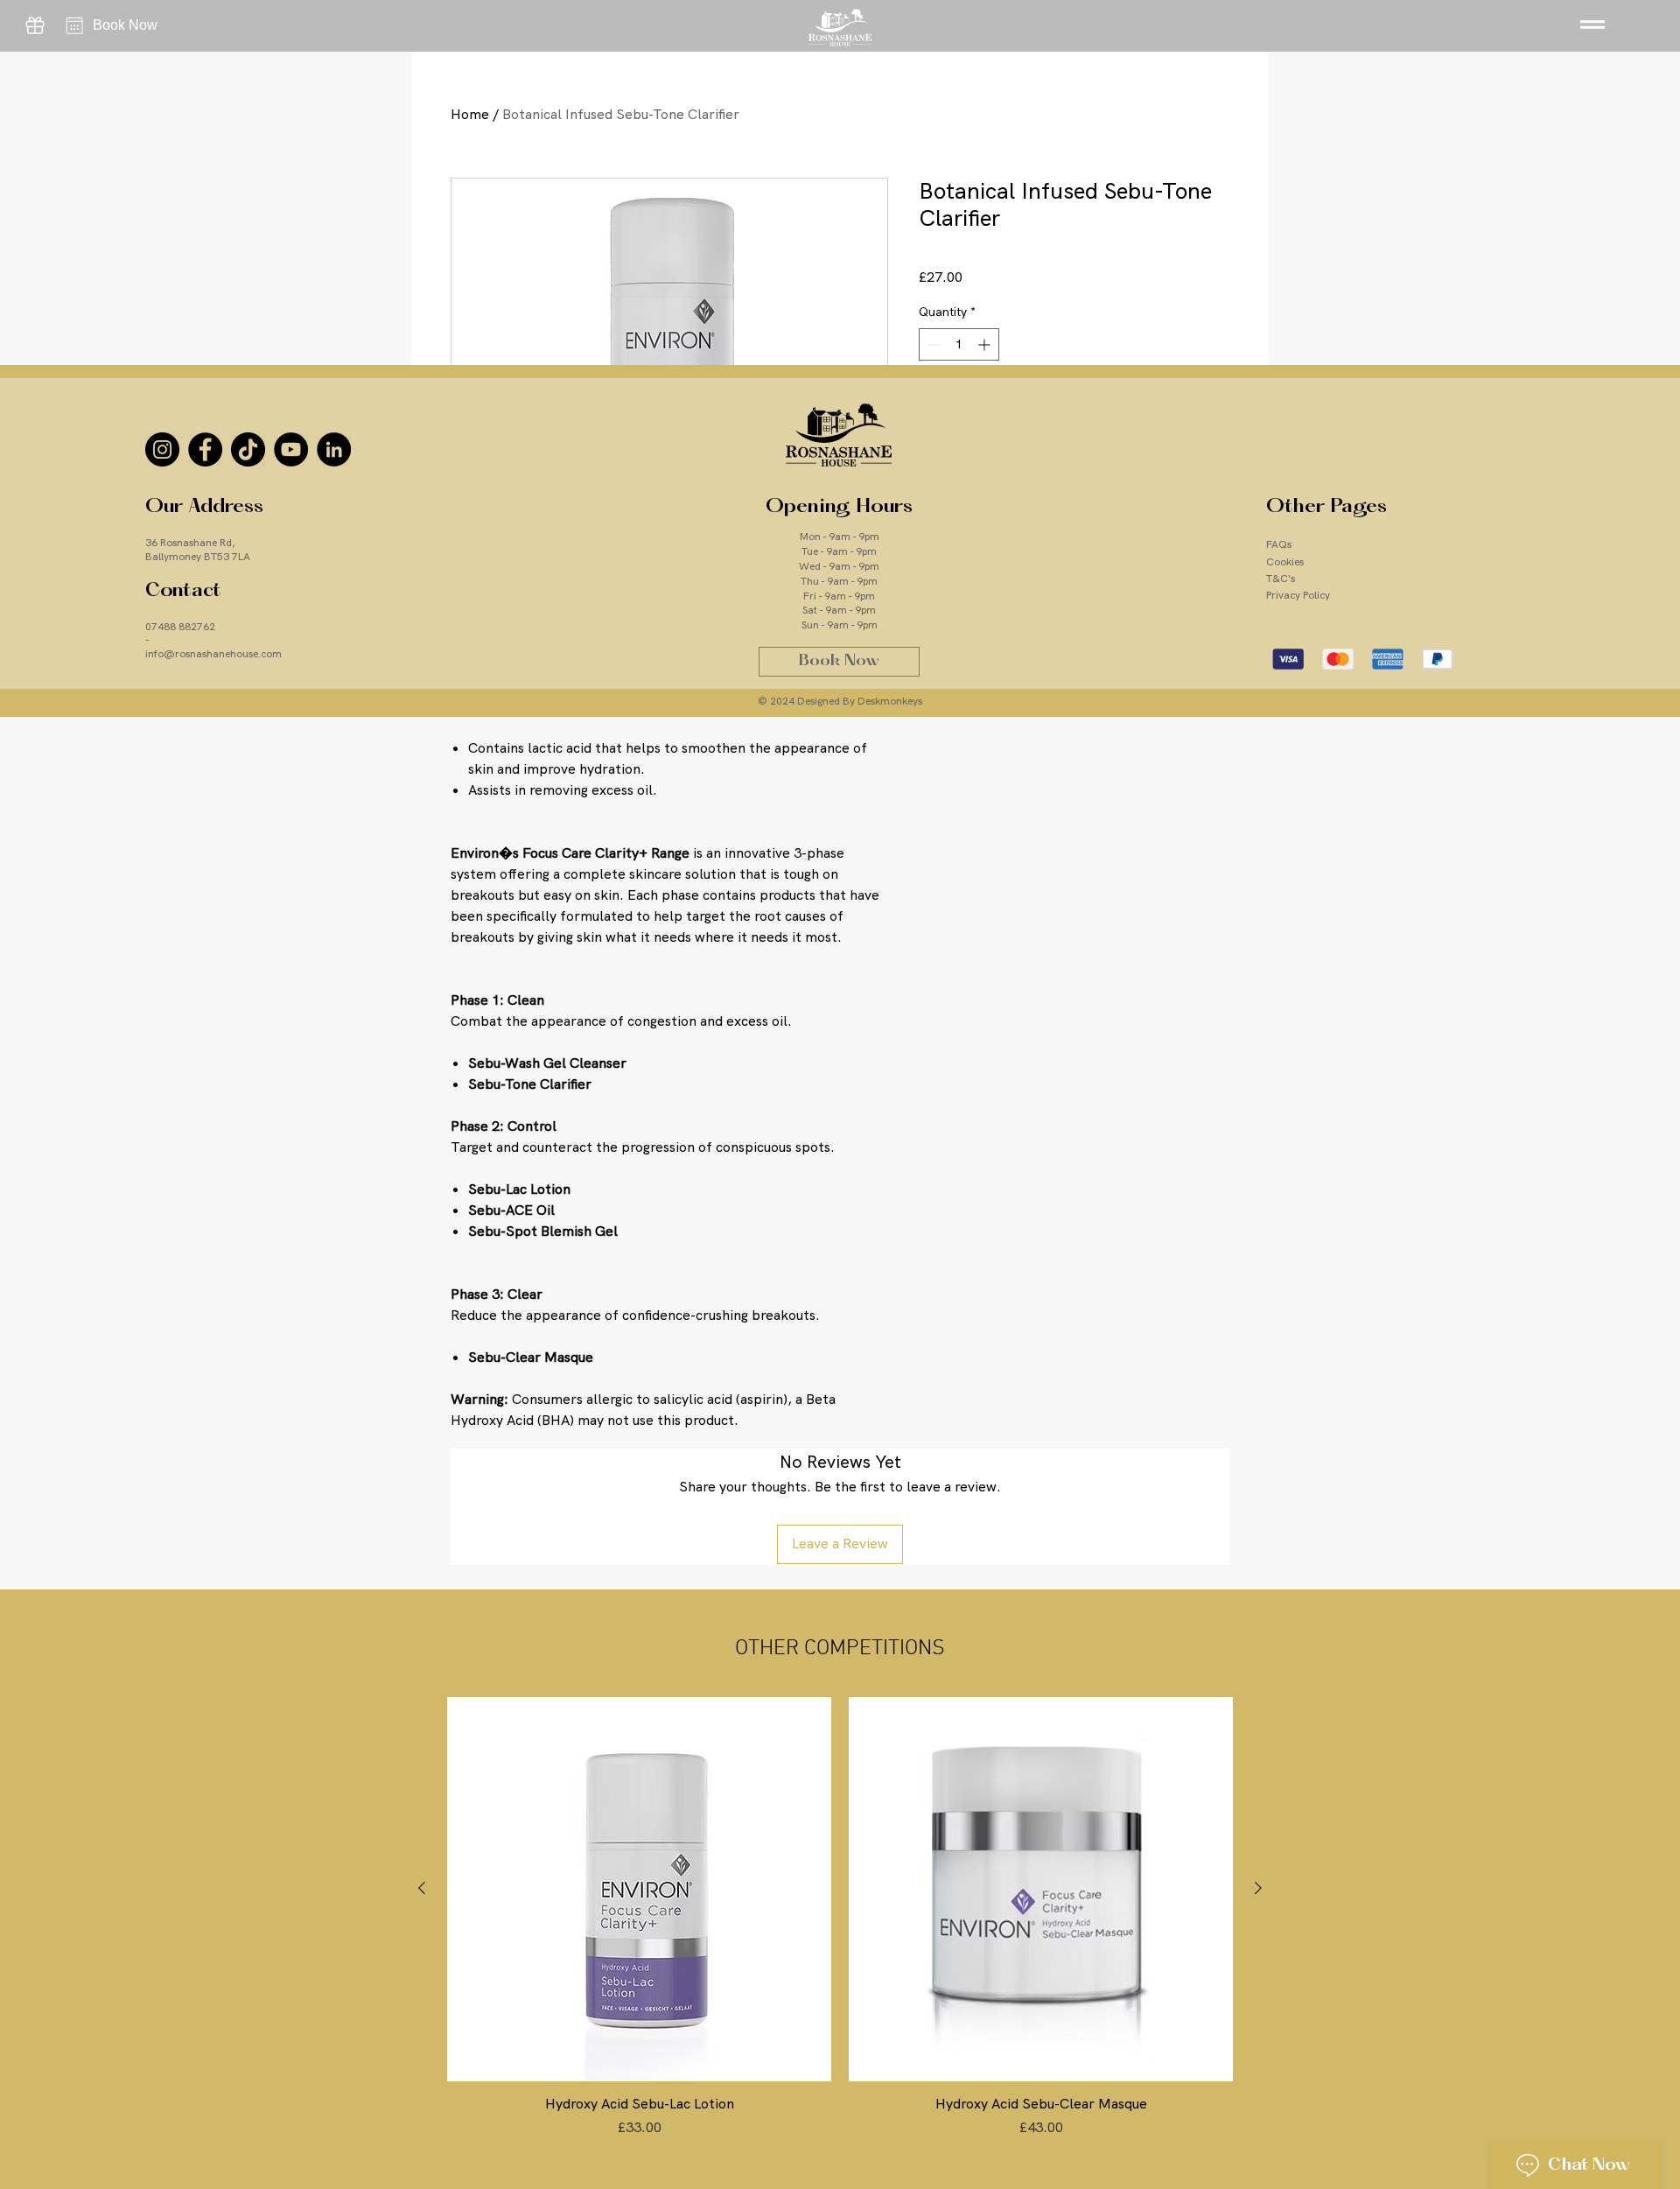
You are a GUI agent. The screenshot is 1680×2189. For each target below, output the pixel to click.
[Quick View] (639, 1889)
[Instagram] (162, 449)
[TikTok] (248, 449)
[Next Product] (1258, 1888)
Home (470, 114)
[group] (840, 1927)
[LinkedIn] (334, 449)
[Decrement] (932, 344)
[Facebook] (205, 449)
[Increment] (986, 344)
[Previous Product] (422, 1888)
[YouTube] (291, 449)
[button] (1591, 24)
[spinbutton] (959, 344)
